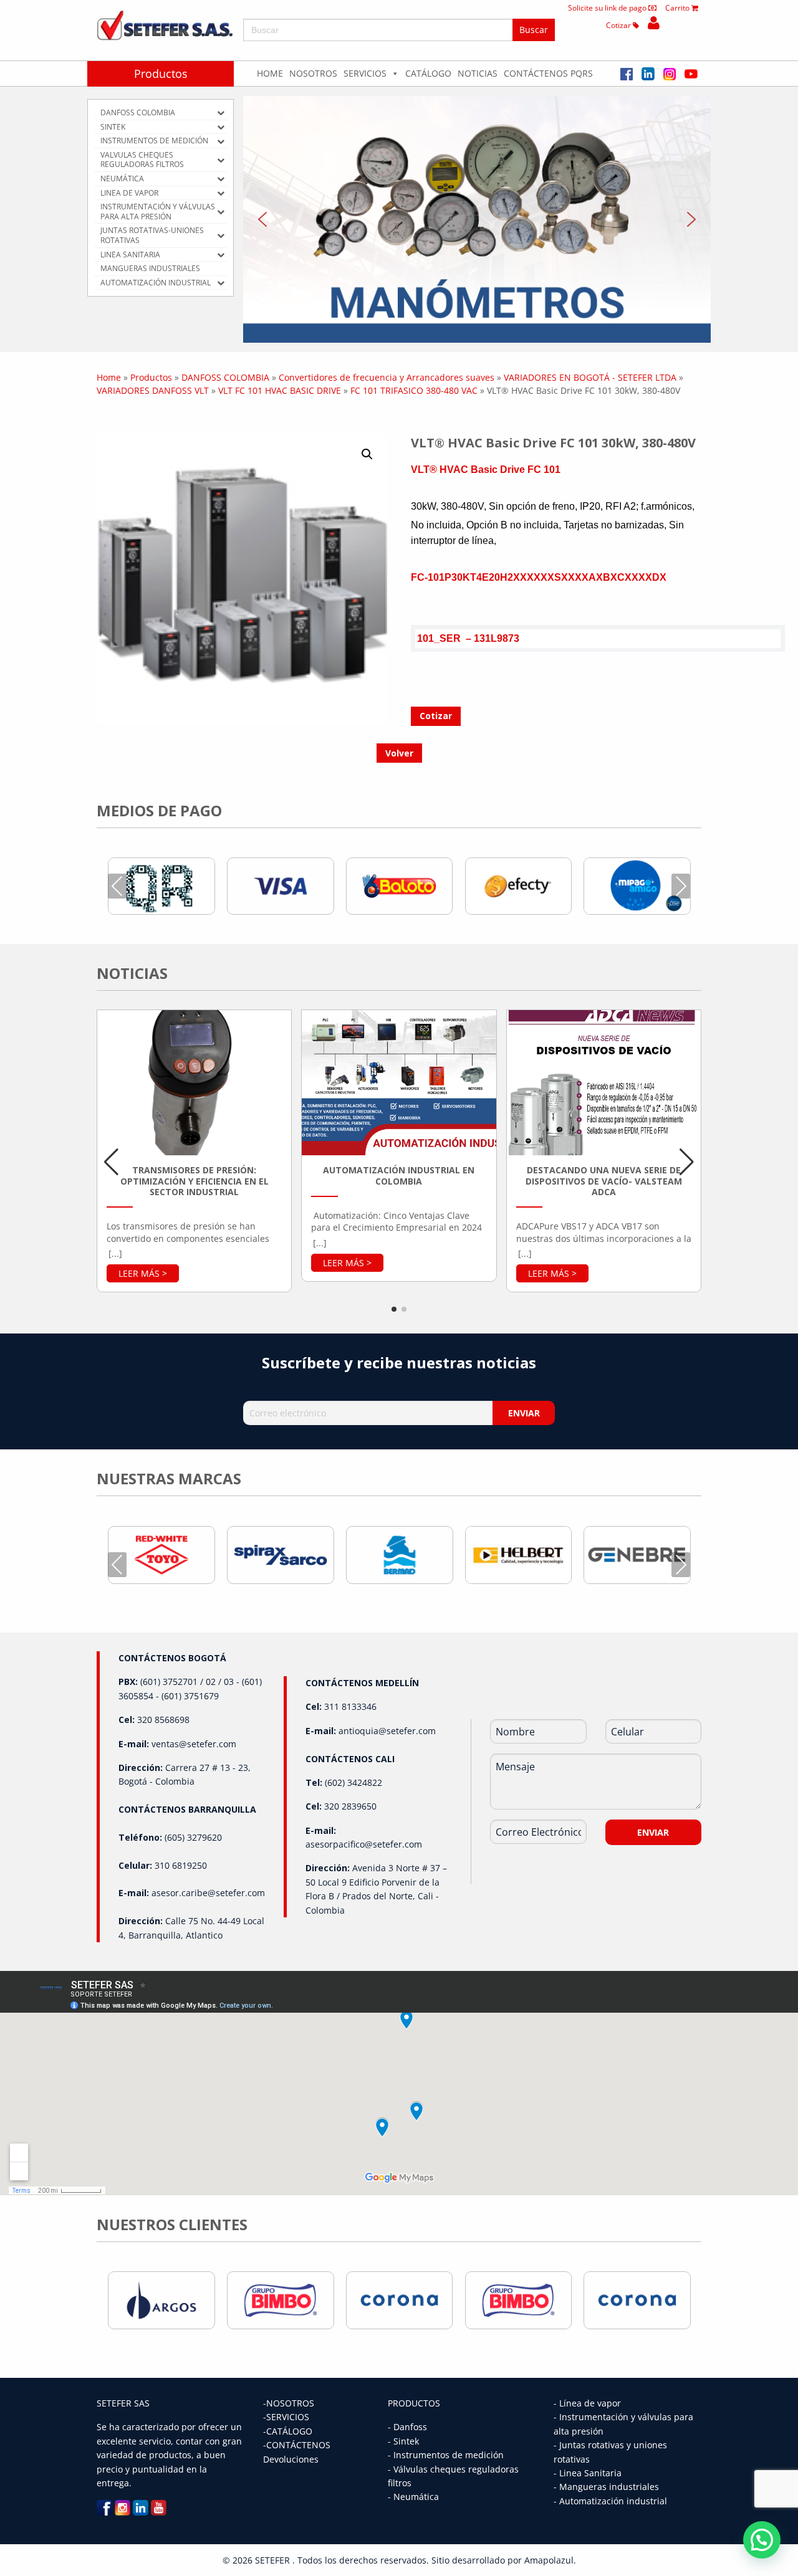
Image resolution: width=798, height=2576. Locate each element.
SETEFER (274, 2560)
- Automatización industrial (610, 2501)
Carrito (678, 8)
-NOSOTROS (289, 2403)
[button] (477, 219)
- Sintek (403, 2441)
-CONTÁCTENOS (297, 2445)
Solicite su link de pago (608, 8)
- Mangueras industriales (606, 2487)
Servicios (365, 73)
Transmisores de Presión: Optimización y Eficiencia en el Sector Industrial (195, 1181)
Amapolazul (549, 2560)
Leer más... (143, 1273)
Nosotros (313, 73)
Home (270, 73)
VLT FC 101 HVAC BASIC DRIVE (280, 390)
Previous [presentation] (117, 886)
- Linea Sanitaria (588, 2473)
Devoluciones (291, 2459)
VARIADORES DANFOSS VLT (153, 390)
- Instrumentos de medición (446, 2455)
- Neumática (413, 2497)
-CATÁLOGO (288, 2431)
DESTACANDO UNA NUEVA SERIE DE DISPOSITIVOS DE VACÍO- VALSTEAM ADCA (604, 1181)
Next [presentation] (681, 886)
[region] (477, 219)
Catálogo (428, 73)
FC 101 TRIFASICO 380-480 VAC (414, 390)
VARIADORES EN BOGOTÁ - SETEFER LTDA (590, 377)
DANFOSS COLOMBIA (225, 377)
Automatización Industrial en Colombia (399, 1176)
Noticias (478, 73)
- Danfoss (407, 2427)
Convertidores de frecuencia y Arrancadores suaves (387, 377)
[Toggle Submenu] (221, 113)
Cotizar (619, 25)
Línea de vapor (590, 2403)
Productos (161, 74)
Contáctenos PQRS (548, 73)
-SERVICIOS (286, 2417)
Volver (399, 753)
